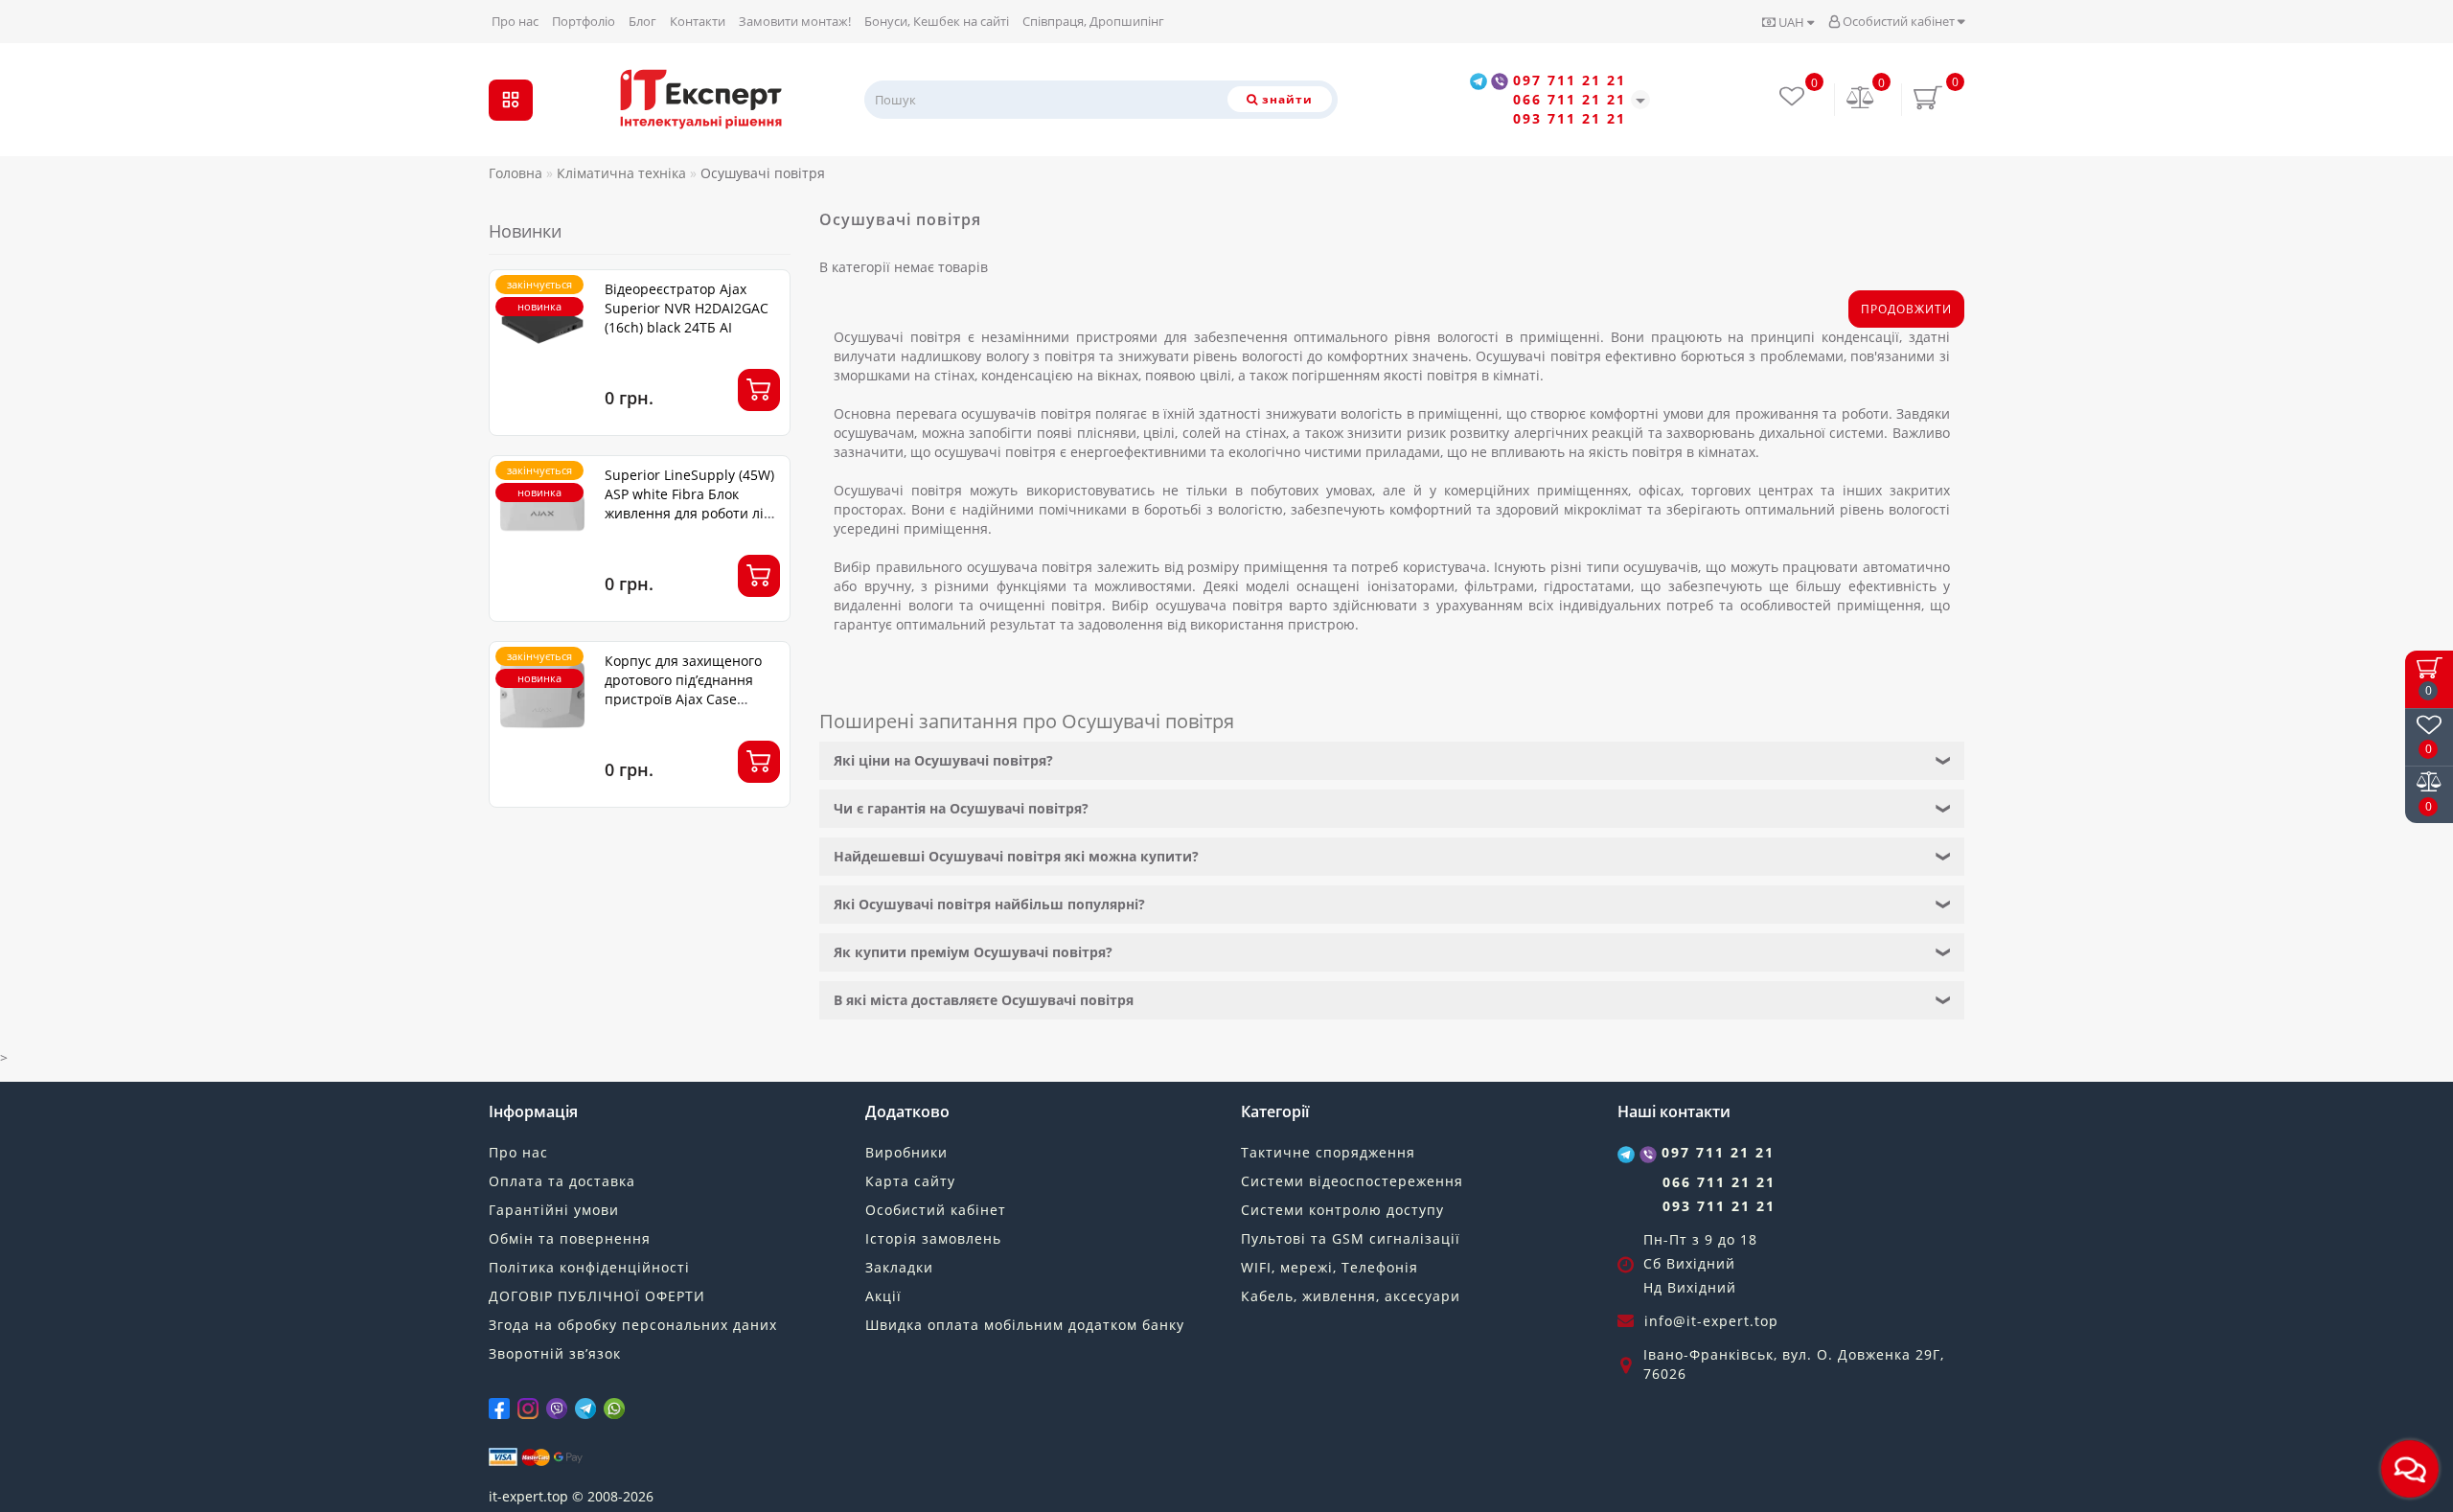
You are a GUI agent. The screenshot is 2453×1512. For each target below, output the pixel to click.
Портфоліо (584, 21)
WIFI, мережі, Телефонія (1330, 1267)
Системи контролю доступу (1342, 1210)
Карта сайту (910, 1181)
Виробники (906, 1152)
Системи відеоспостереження (1352, 1181)
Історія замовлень (933, 1238)
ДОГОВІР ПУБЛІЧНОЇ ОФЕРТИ (597, 1296)
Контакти (698, 21)
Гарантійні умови (554, 1210)
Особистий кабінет (1899, 21)
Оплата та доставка (562, 1181)
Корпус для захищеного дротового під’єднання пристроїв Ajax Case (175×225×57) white (683, 689)
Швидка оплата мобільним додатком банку (1025, 1325)
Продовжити (1906, 309)
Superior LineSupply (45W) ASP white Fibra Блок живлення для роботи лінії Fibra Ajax (692, 504)
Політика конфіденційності (589, 1267)
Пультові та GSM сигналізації (1351, 1238)
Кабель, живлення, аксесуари (1351, 1296)
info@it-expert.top (1711, 1321)
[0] (1861, 99)
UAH (1791, 22)
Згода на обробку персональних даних (633, 1325)
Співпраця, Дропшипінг (1093, 21)
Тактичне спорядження (1328, 1152)
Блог (642, 21)
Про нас (515, 21)
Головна (516, 173)
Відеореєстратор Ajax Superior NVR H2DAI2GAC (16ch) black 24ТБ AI (687, 308)
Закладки (899, 1267)
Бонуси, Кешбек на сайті (937, 21)
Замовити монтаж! (795, 21)
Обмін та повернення (570, 1238)
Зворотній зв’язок (555, 1353)
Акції (883, 1296)
